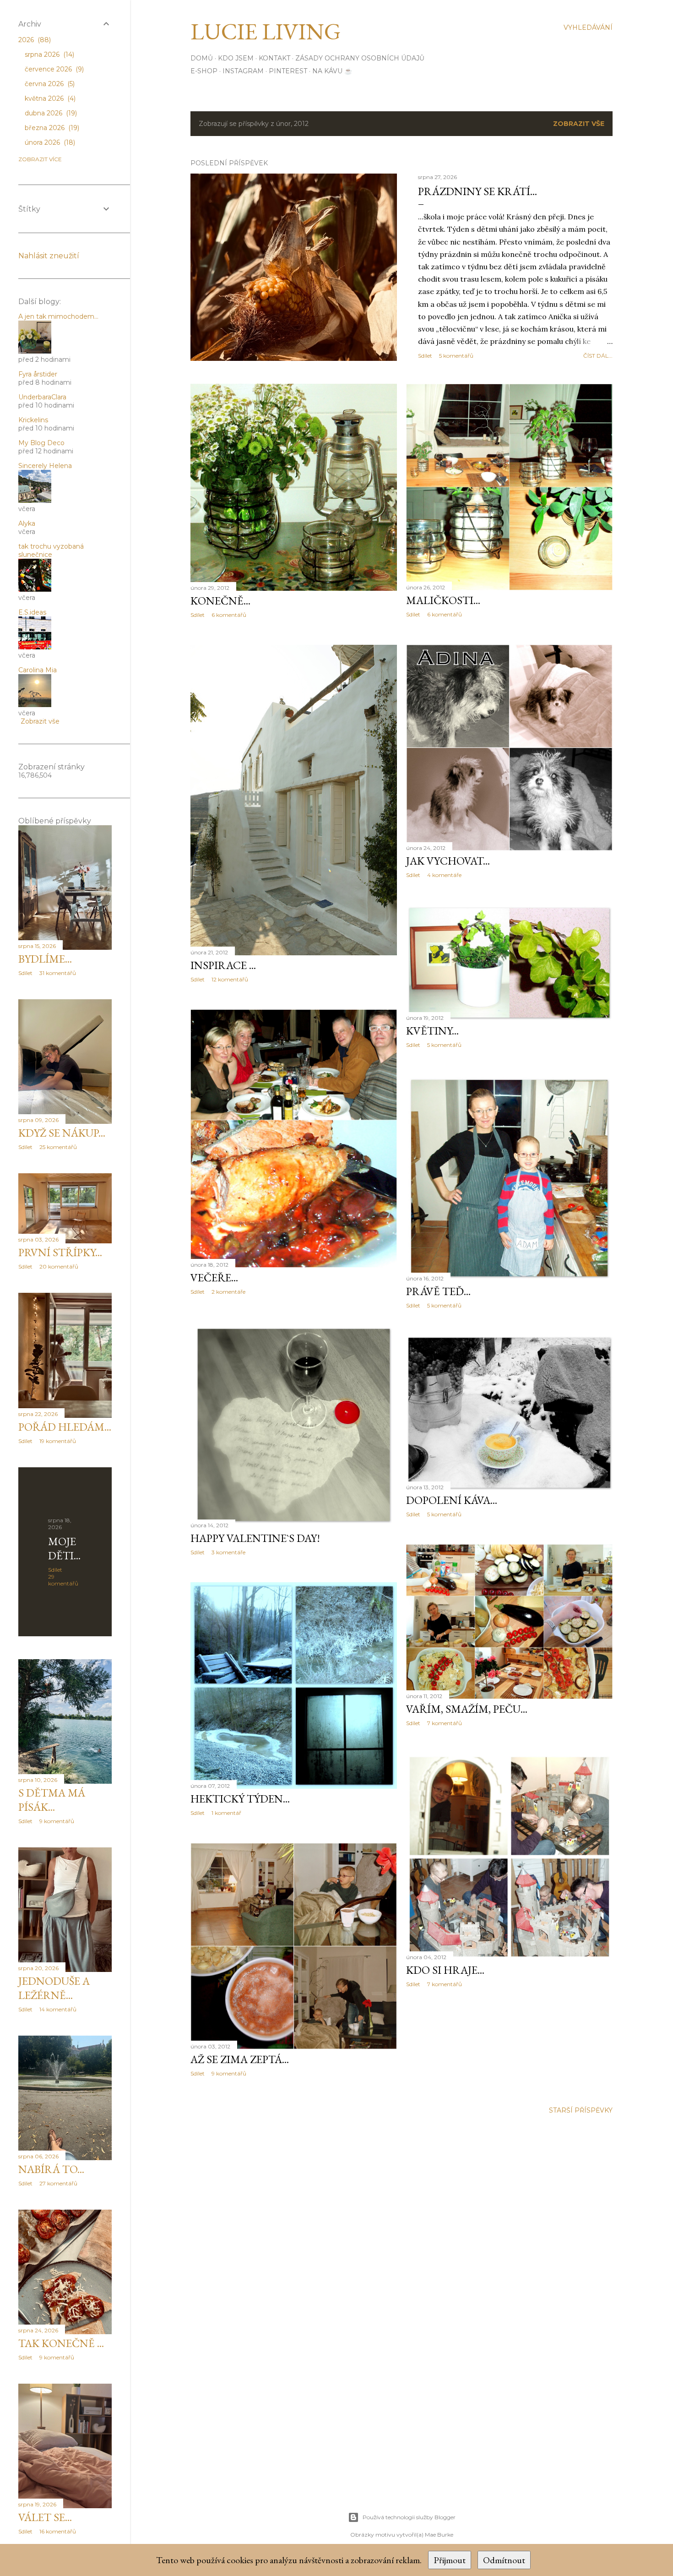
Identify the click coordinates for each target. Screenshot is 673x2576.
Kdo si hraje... (445, 1970)
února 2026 (49, 142)
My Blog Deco (41, 443)
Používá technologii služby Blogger (409, 2517)
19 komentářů (58, 1441)
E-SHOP (204, 71)
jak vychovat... (448, 861)
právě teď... (438, 1291)
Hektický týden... (240, 1799)
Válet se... (45, 2517)
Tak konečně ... (61, 2343)
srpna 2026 (49, 54)
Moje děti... (64, 1548)
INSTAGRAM (243, 71)
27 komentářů (58, 2183)
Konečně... (220, 601)
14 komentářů (58, 2009)
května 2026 (49, 98)
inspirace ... (223, 965)
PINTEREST (288, 71)
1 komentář (226, 1813)
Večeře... (214, 1277)
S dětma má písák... (52, 1800)
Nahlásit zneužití (49, 256)
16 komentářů (58, 2531)
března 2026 (51, 128)
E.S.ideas (32, 612)
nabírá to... (51, 2169)
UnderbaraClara (42, 397)
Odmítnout (504, 2560)
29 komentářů (63, 1580)
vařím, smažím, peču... (467, 1709)
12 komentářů (230, 979)
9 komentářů (229, 2073)
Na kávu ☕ (332, 71)
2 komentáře (228, 1292)
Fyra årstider (38, 374)
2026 (34, 40)
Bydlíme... (45, 959)
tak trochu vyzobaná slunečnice (51, 550)
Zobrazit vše (579, 124)
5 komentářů (456, 356)
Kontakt (274, 58)
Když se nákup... (62, 1133)
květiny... (432, 1031)
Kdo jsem (236, 58)
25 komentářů (58, 1147)
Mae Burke (439, 2535)
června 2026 (49, 84)
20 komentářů (59, 1266)
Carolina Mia (38, 670)
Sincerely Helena (45, 466)
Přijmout (450, 2560)
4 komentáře (444, 875)
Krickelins (33, 420)
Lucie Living (266, 31)
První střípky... (60, 1252)
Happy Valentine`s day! (255, 1538)
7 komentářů (445, 1723)
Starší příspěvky (581, 2110)
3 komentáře (228, 1552)
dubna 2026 (50, 113)
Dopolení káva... (452, 1500)
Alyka (27, 523)
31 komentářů (58, 973)
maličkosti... (443, 600)
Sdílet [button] (425, 356)
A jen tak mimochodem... (58, 316)
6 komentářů (229, 615)
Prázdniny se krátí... (478, 191)
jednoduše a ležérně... (54, 1988)
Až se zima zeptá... (240, 2059)
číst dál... (598, 356)
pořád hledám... (65, 1427)
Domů (202, 58)
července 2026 (53, 69)
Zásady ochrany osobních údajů (360, 58)
